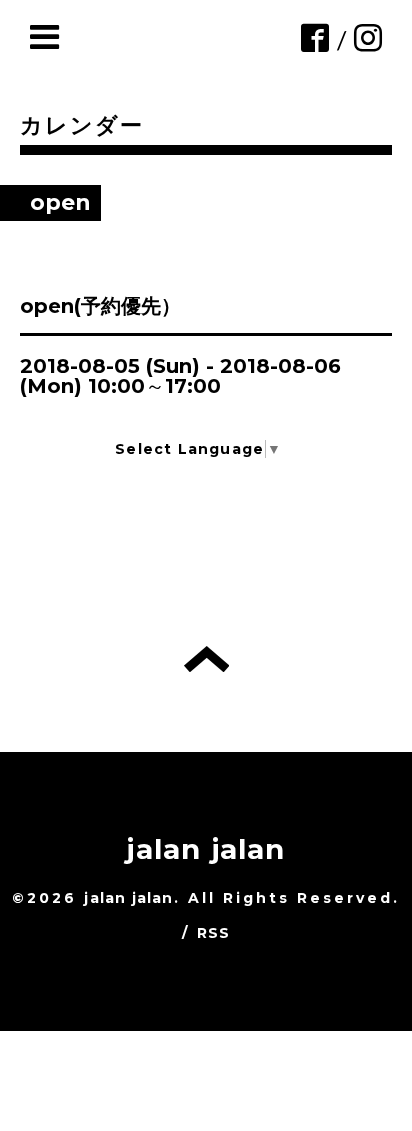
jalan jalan (205, 849)
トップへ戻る (206, 659)
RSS (214, 933)
